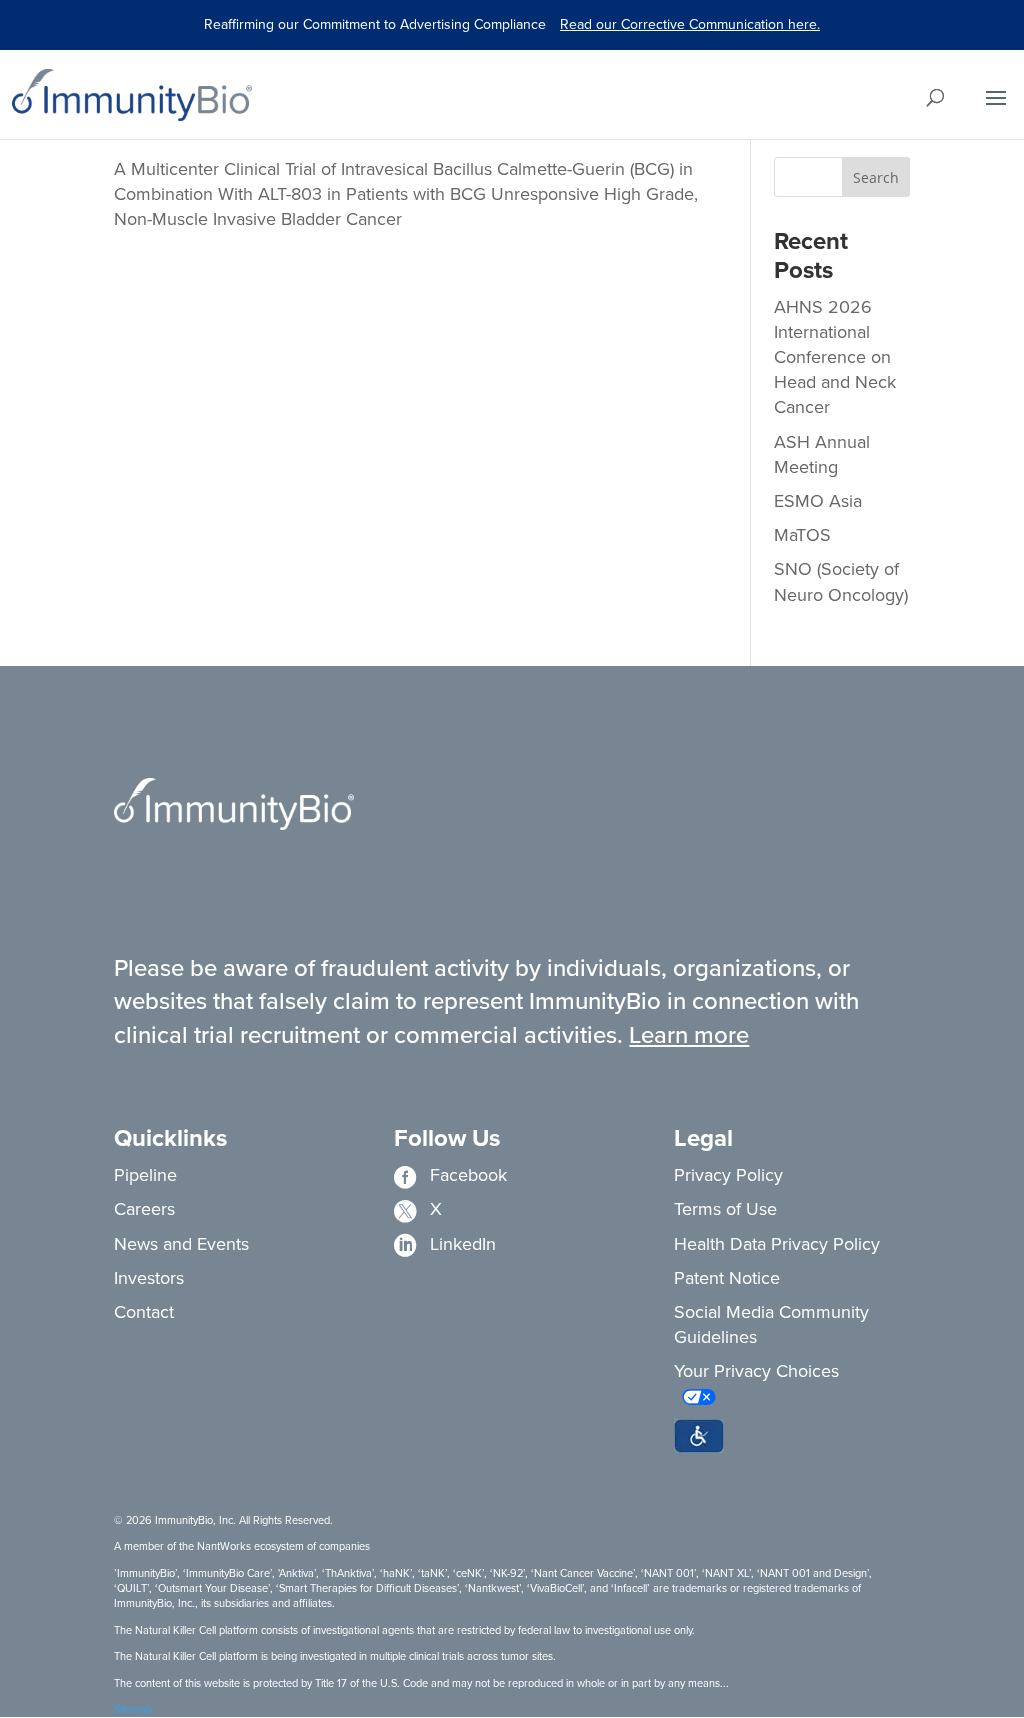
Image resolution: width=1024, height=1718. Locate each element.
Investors (149, 1278)
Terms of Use (725, 1209)
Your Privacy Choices (756, 1371)
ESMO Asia (818, 501)
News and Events (181, 1244)
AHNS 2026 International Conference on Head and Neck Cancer (835, 357)
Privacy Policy (728, 1175)
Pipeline (145, 1175)
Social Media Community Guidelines (771, 1324)
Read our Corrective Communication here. (690, 24)
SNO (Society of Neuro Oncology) (841, 581)
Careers (144, 1209)
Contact (144, 1312)
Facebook (450, 1175)
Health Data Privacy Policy (777, 1244)
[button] (699, 1436)
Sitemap (133, 1709)
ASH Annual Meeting (822, 454)
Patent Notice (727, 1278)
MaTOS (802, 535)
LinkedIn (445, 1244)
